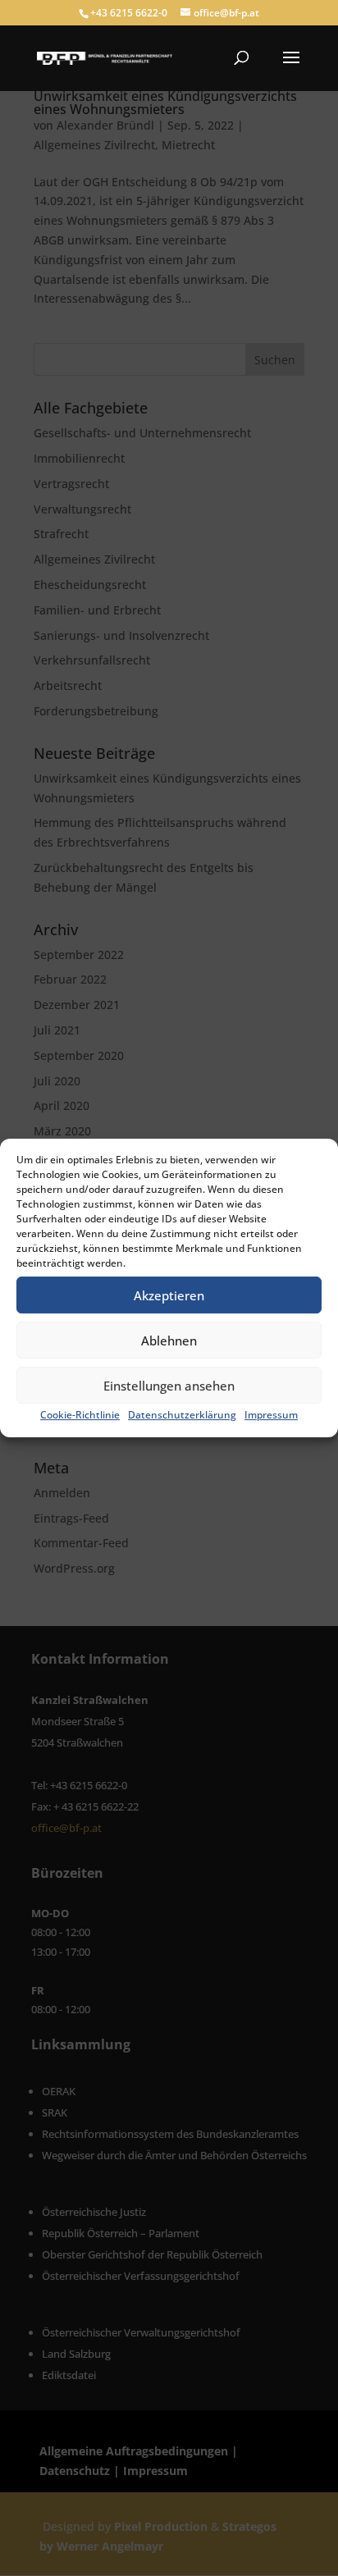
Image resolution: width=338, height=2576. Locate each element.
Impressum (271, 1415)
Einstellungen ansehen (169, 1386)
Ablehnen (169, 1341)
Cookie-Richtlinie (80, 1415)
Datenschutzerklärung (182, 1415)
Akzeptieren (169, 1295)
